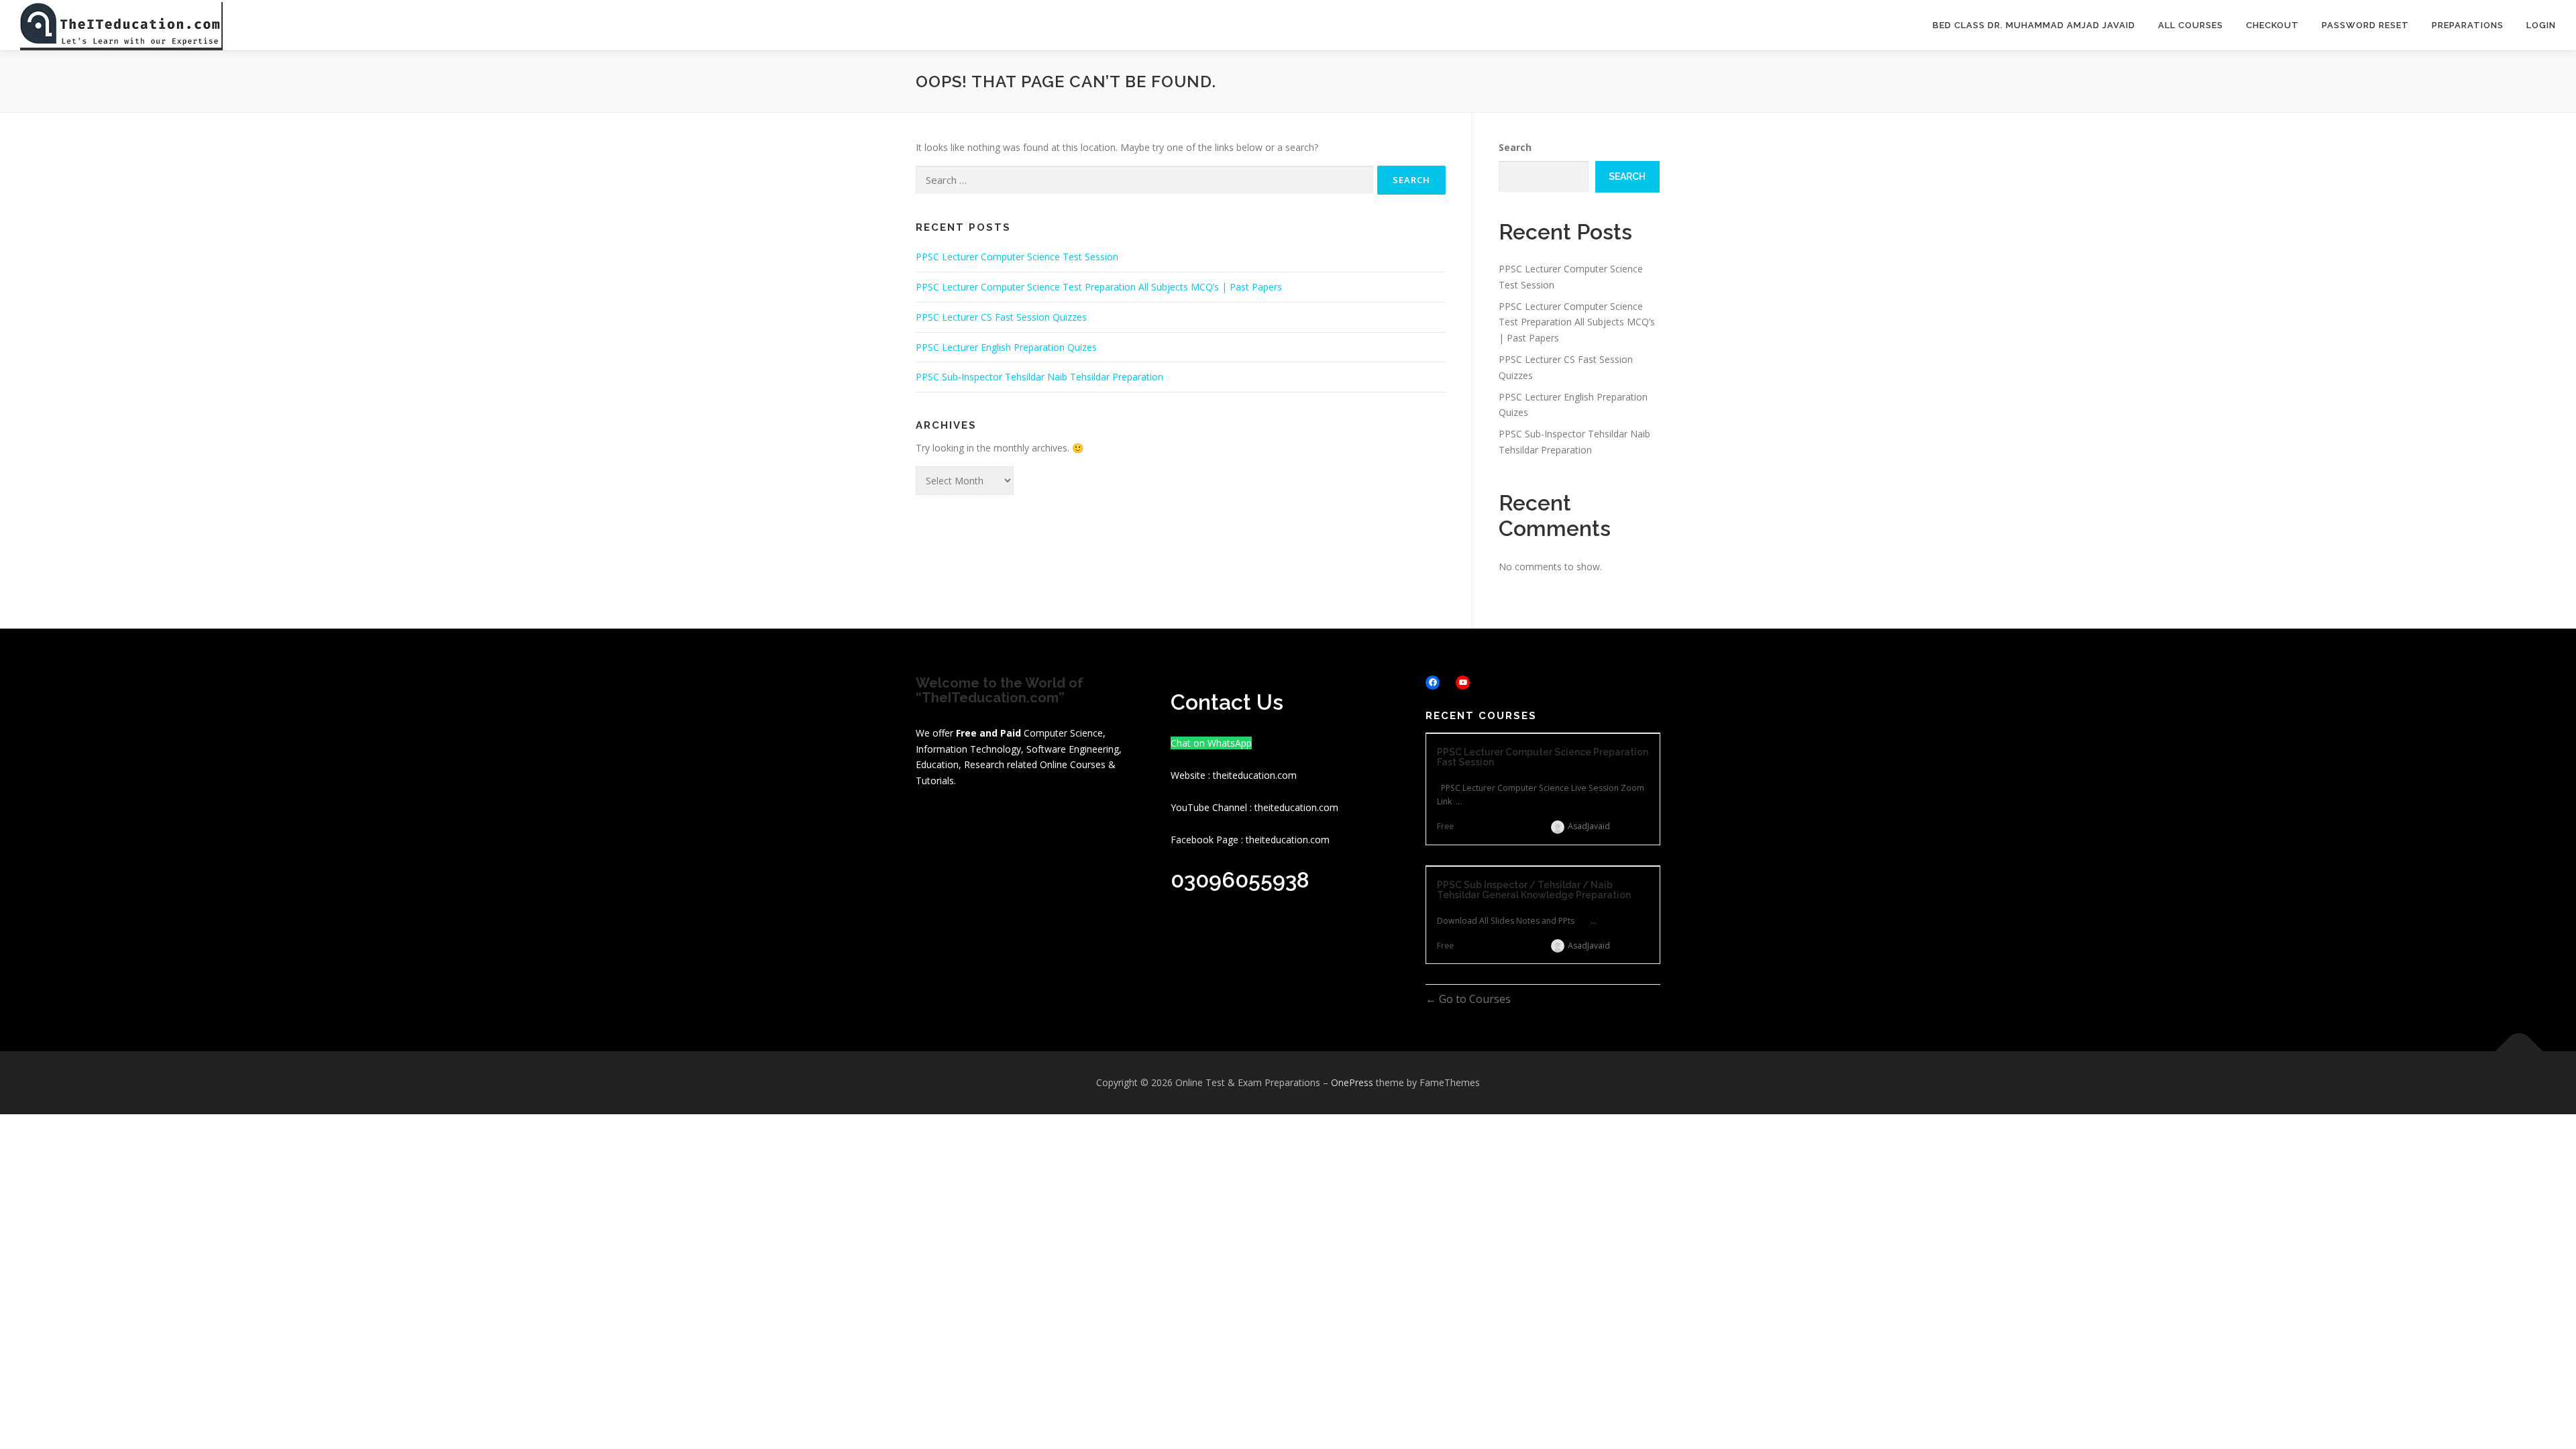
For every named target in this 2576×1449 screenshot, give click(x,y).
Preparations (2468, 25)
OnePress (1352, 1082)
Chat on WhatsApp (1211, 743)
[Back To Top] (2519, 1052)
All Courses (2191, 25)
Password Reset (2365, 25)
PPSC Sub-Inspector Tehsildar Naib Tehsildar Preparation (1039, 377)
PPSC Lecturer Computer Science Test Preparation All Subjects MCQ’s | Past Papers (1099, 287)
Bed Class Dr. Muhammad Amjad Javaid (2034, 25)
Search (1515, 147)
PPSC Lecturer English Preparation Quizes (1006, 347)
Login (2541, 25)
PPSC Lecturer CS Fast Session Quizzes (1001, 317)
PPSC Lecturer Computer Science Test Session (1017, 257)
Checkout (2272, 25)
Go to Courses (1473, 999)
